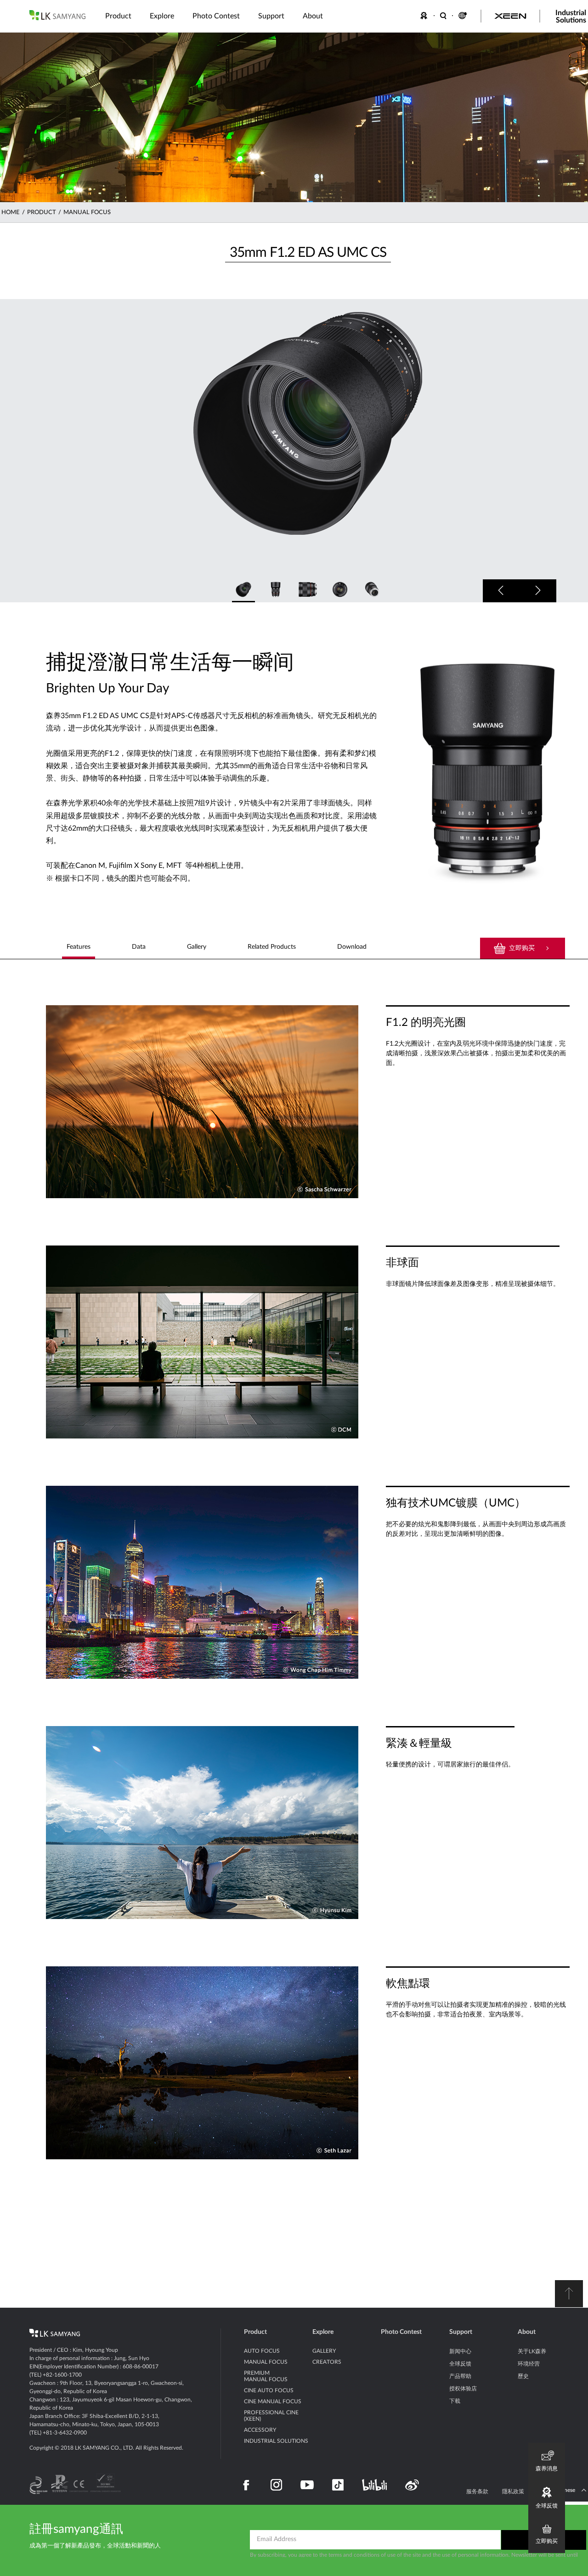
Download (352, 947)
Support (461, 2332)
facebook (246, 2485)
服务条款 (477, 2491)
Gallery (197, 947)
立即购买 (522, 948)
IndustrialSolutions (571, 17)
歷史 (523, 2376)
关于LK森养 (532, 2351)
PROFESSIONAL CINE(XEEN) (271, 2416)
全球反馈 (460, 2364)
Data (139, 947)
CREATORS (327, 2362)
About (527, 2332)
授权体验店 (463, 2389)
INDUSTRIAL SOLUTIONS (276, 2441)
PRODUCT (42, 212)
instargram (276, 2485)
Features (79, 947)
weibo (412, 2485)
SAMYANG (57, 15)
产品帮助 (460, 2376)
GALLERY (324, 2351)
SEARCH (444, 16)
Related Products (272, 947)
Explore (323, 2332)
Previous (501, 591)
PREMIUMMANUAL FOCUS (266, 2376)
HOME (11, 212)
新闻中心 (460, 2351)
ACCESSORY (260, 2430)
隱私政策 (513, 2491)
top (569, 2294)
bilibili (374, 2485)
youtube (307, 2485)
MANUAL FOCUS (87, 212)
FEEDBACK (425, 16)
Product (255, 2332)
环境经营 (529, 2364)
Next (538, 591)
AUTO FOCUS (262, 2351)
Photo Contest (401, 2332)
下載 (455, 2401)
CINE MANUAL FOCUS (273, 2401)
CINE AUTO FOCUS (269, 2390)
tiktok (338, 2485)
